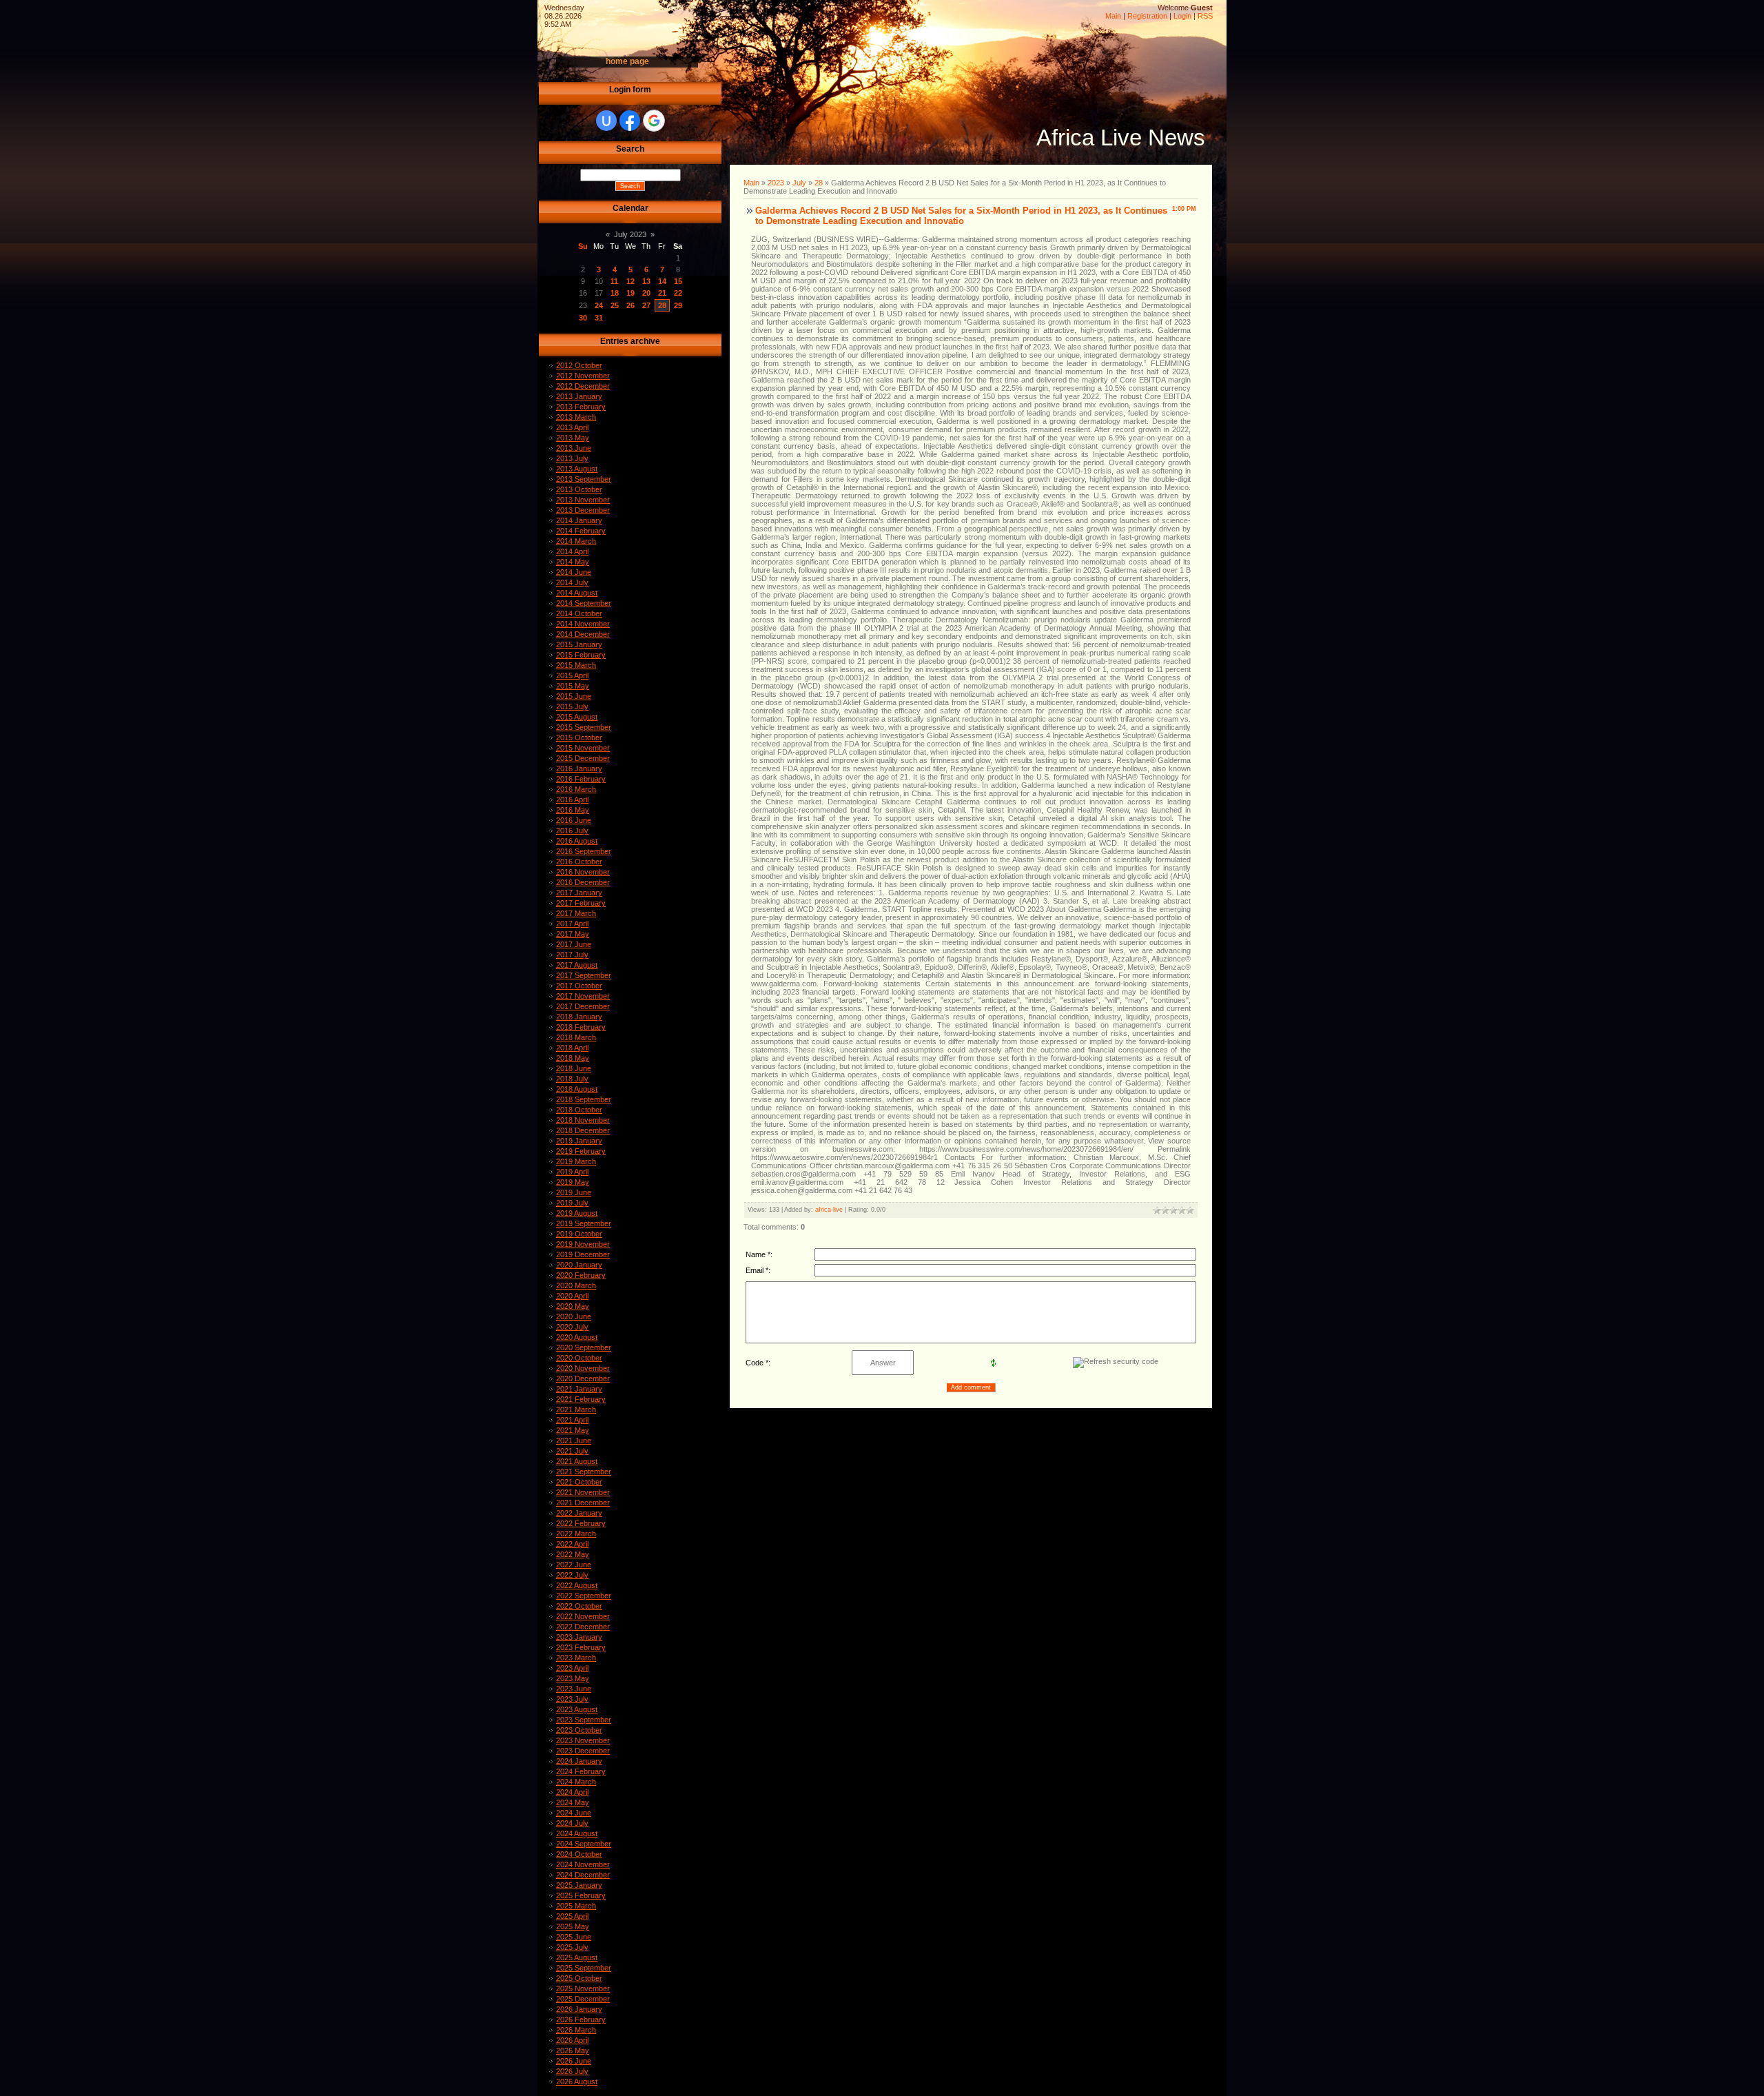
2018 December (583, 1130)
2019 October (579, 1234)
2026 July (572, 2071)
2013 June (574, 448)
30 (583, 318)
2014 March (576, 541)
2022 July (572, 1575)
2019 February (581, 1151)
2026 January (579, 2009)
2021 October (579, 1482)
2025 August (577, 1957)
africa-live (829, 1210)
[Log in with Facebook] (630, 121)
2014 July (572, 582)
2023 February (581, 1647)
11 (614, 281)
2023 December (583, 1751)
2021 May (573, 1430)
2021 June (574, 1441)
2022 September (584, 1596)
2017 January (579, 893)
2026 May (573, 2051)
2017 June (574, 944)
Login (1182, 16)
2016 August (577, 841)
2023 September (584, 1720)
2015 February (581, 655)
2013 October (579, 489)
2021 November (583, 1492)
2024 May (573, 1802)
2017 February (581, 903)
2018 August (577, 1089)
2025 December (583, 1999)
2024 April (572, 1792)
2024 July (572, 1823)
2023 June (574, 1689)
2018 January (579, 1017)
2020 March (576, 1285)
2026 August (577, 2082)
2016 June (574, 820)
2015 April (572, 675)
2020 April (572, 1296)
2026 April (572, 2040)
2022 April (572, 1544)
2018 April (572, 1048)
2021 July (572, 1451)
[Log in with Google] (654, 121)
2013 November (583, 500)
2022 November (583, 1616)
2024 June (574, 1813)
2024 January (579, 1761)
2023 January (579, 1637)
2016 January (579, 769)
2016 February (581, 779)
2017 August (577, 965)
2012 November (583, 376)
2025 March (576, 1906)
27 (646, 305)
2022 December (583, 1627)
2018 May (573, 1058)
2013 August (577, 469)
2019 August (577, 1213)
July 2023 (630, 234)
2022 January (579, 1513)
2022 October (579, 1606)
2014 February (581, 531)
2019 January (579, 1141)
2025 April (572, 1916)
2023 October (579, 1730)
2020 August (577, 1337)
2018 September (584, 1099)
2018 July (572, 1079)
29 (678, 305)
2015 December (583, 758)
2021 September (584, 1472)
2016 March (576, 789)
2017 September (584, 975)
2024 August (577, 1833)
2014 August (577, 593)
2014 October (579, 613)
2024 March (576, 1782)
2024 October (579, 1854)
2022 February (581, 1523)
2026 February (581, 2019)
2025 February (581, 1895)
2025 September (584, 1968)
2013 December (583, 510)
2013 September (584, 479)
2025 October (579, 1978)
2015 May (573, 686)
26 (630, 305)
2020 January (579, 1265)
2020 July (572, 1327)
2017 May (573, 934)
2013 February (581, 407)
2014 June (574, 572)
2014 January (579, 520)
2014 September (584, 603)
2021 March (576, 1410)
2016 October (579, 862)
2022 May (573, 1554)
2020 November (583, 1368)
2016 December (583, 882)
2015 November (583, 748)
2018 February (581, 1027)
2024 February (581, 1771)
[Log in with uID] (606, 121)
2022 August (577, 1585)
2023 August (577, 1709)
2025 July (572, 1947)
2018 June (574, 1068)
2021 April (572, 1420)
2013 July (572, 458)
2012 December (583, 386)
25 (615, 305)
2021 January (579, 1389)
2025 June (574, 1937)
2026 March (576, 2030)
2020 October (579, 1358)
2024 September (584, 1844)
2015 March (576, 665)
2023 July (572, 1699)
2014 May (573, 562)
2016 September (584, 851)
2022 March (576, 1534)
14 (662, 281)
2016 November (583, 872)
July (799, 183)
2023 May (573, 1678)
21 (662, 293)
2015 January (579, 644)
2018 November (583, 1120)
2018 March (576, 1037)
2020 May (573, 1306)
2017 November (583, 996)
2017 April (572, 924)
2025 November (583, 1988)
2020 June (574, 1316)
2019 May (573, 1182)
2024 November (583, 1864)
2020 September (584, 1347)
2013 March (576, 417)
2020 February (581, 1275)
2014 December (583, 634)
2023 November (583, 1740)
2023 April (572, 1668)
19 (630, 293)
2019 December (583, 1254)
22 (678, 293)
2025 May (573, 1926)
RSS (1205, 16)
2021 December (583, 1503)
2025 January (579, 1885)
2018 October (579, 1110)
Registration (1147, 16)
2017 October (579, 986)
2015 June (574, 696)
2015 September (584, 727)
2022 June (574, 1565)
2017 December (583, 1006)
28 (662, 305)
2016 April (572, 800)
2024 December (583, 1875)
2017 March (576, 913)
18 (615, 293)
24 (599, 305)
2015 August (577, 717)
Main (1113, 16)
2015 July (572, 706)
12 (630, 281)
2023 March (576, 1658)
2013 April (572, 427)
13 (646, 281)
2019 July (572, 1203)
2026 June (574, 2061)
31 (599, 318)
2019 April (572, 1172)
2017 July (572, 955)
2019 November (583, 1244)
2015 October (579, 737)
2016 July (572, 831)
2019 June (574, 1192)
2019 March (576, 1161)
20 (646, 293)
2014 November (583, 624)
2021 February (581, 1399)
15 (678, 281)
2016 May (573, 810)
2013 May (573, 438)
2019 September (584, 1223)
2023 (776, 183)
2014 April (572, 551)
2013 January (579, 396)
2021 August (577, 1461)
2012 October (579, 365)
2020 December (583, 1378)
